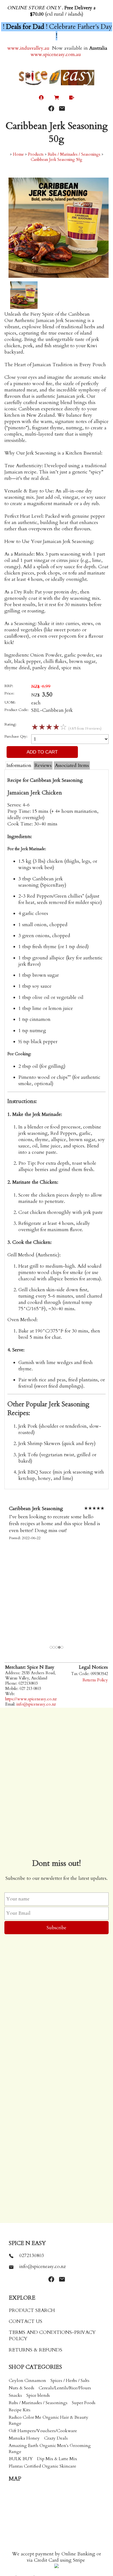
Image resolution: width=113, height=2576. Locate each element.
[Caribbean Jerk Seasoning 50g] (59, 276)
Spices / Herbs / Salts (70, 2381)
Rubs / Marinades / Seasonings (74, 154)
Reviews (43, 765)
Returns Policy (95, 1680)
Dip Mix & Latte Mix (57, 2459)
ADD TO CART (42, 752)
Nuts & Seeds (22, 2388)
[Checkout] (72, 98)
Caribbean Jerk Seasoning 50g (56, 160)
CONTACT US (26, 2321)
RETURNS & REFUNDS (36, 2350)
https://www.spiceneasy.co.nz (31, 1699)
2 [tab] (54, 1648)
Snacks (15, 2395)
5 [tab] (62, 1648)
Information (19, 765)
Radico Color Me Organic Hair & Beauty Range (49, 2420)
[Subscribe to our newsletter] (62, 109)
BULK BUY (21, 2459)
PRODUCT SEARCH (32, 2310)
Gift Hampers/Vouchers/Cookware (43, 2431)
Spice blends (38, 2395)
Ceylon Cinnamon (27, 2381)
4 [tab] (60, 1648)
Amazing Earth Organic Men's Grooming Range (50, 2449)
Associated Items (72, 765)
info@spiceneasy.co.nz (36, 1704)
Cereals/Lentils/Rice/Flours (65, 2388)
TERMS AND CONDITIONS (40, 2332)
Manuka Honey (24, 2438)
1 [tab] (51, 1648)
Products (36, 154)
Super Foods (84, 2403)
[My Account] (41, 98)
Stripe (79, 2560)
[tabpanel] (56, 1575)
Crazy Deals (56, 2438)
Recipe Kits (20, 2410)
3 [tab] (57, 1648)
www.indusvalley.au (28, 48)
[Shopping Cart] (57, 98)
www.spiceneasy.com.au (56, 54)
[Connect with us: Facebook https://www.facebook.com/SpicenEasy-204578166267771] (51, 109)
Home (18, 154)
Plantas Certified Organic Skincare (43, 2466)
